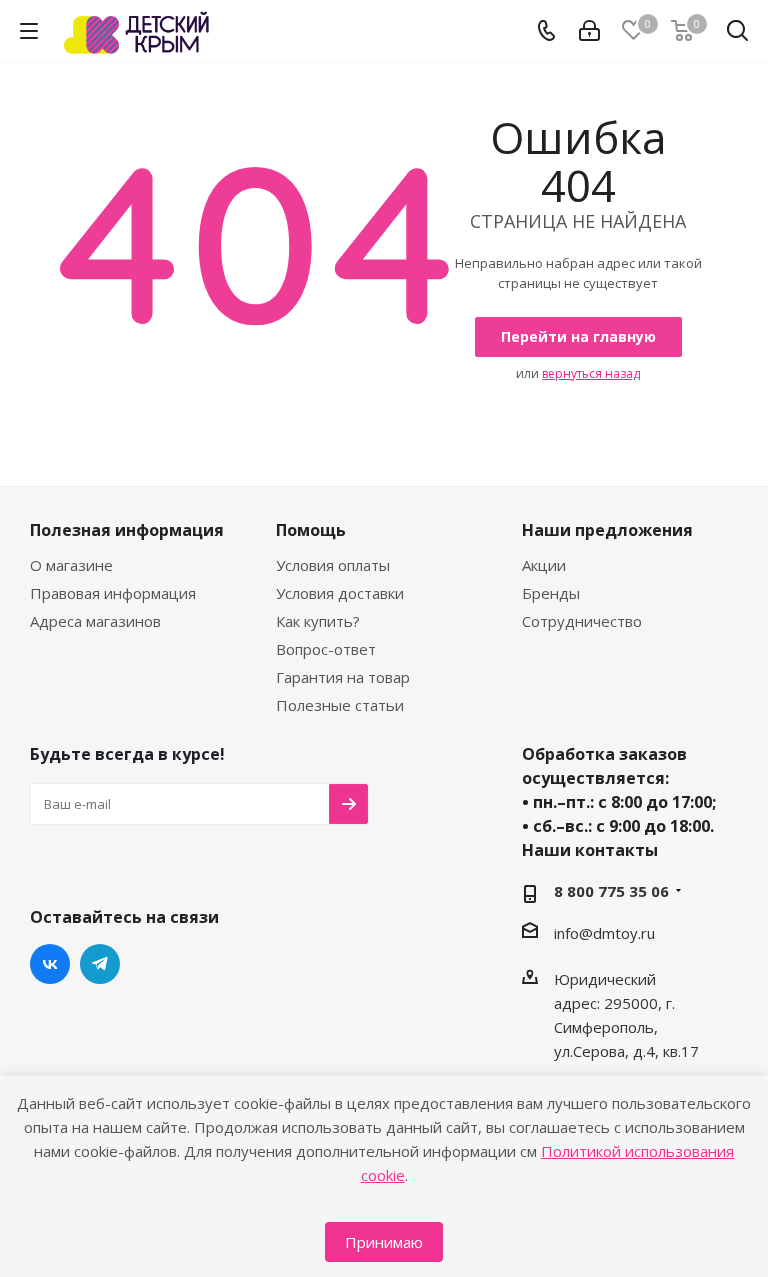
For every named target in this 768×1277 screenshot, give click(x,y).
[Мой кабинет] (589, 31)
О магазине (71, 565)
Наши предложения (607, 530)
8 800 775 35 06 (611, 891)
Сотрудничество (582, 621)
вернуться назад (591, 373)
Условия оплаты (333, 565)
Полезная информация (127, 530)
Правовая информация (113, 593)
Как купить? (318, 621)
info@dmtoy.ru (604, 933)
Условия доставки (340, 593)
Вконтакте (50, 964)
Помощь (311, 530)
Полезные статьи (340, 705)
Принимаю (384, 1242)
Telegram (100, 964)
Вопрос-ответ (326, 649)
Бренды (551, 593)
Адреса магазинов (95, 621)
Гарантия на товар (343, 677)
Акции (544, 565)
